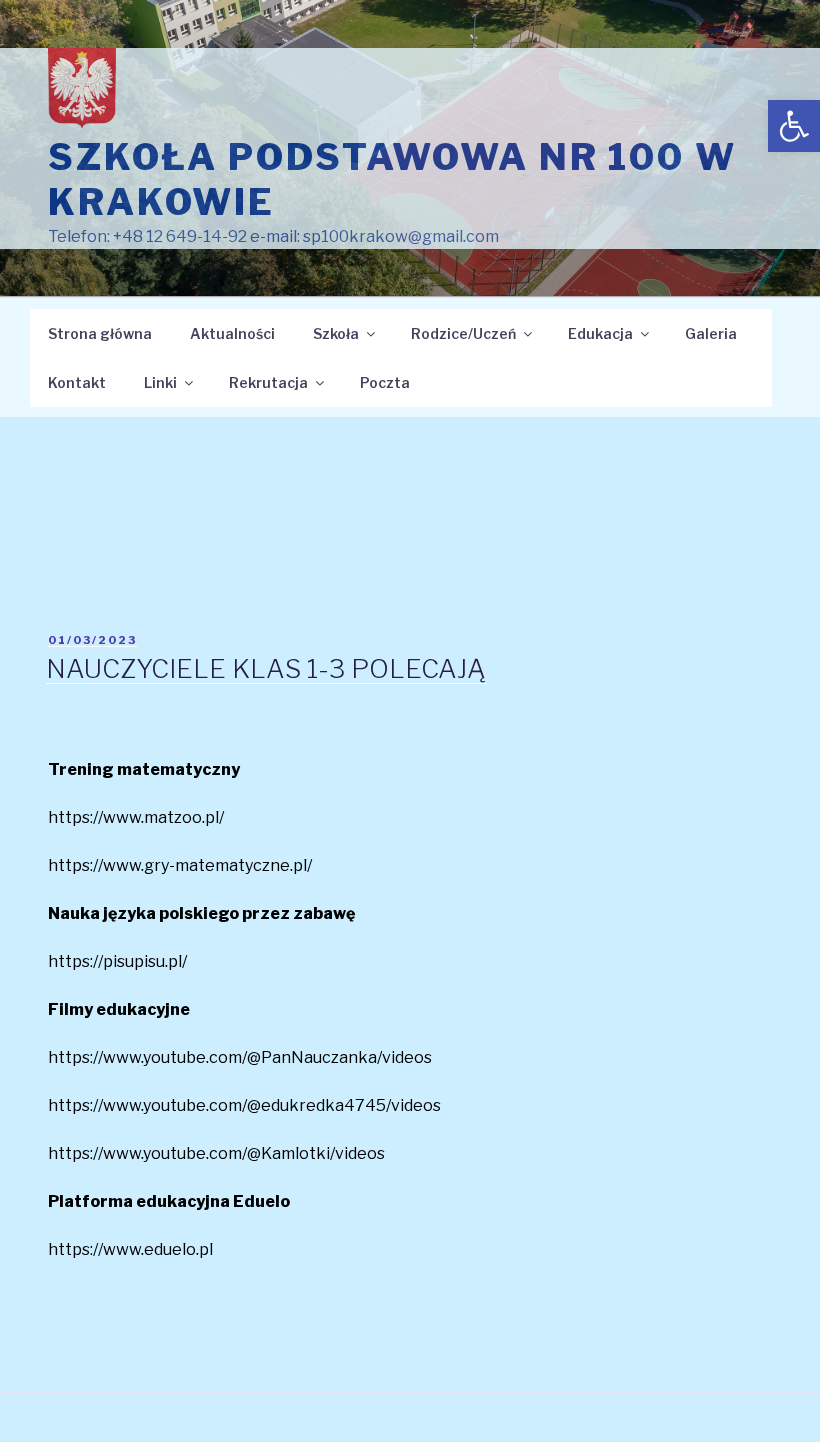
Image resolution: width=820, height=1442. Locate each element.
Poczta (385, 382)
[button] (794, 126)
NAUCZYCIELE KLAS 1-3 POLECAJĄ (266, 668)
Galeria (711, 333)
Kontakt (77, 382)
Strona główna (100, 333)
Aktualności (232, 333)
